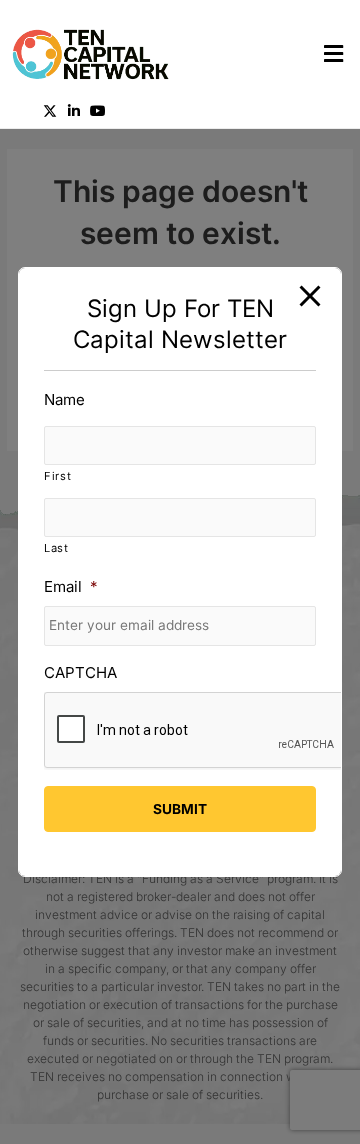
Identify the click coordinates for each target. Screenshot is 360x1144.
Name (64, 399)
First (57, 476)
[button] (270, 54)
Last (56, 548)
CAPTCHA (80, 672)
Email (71, 586)
